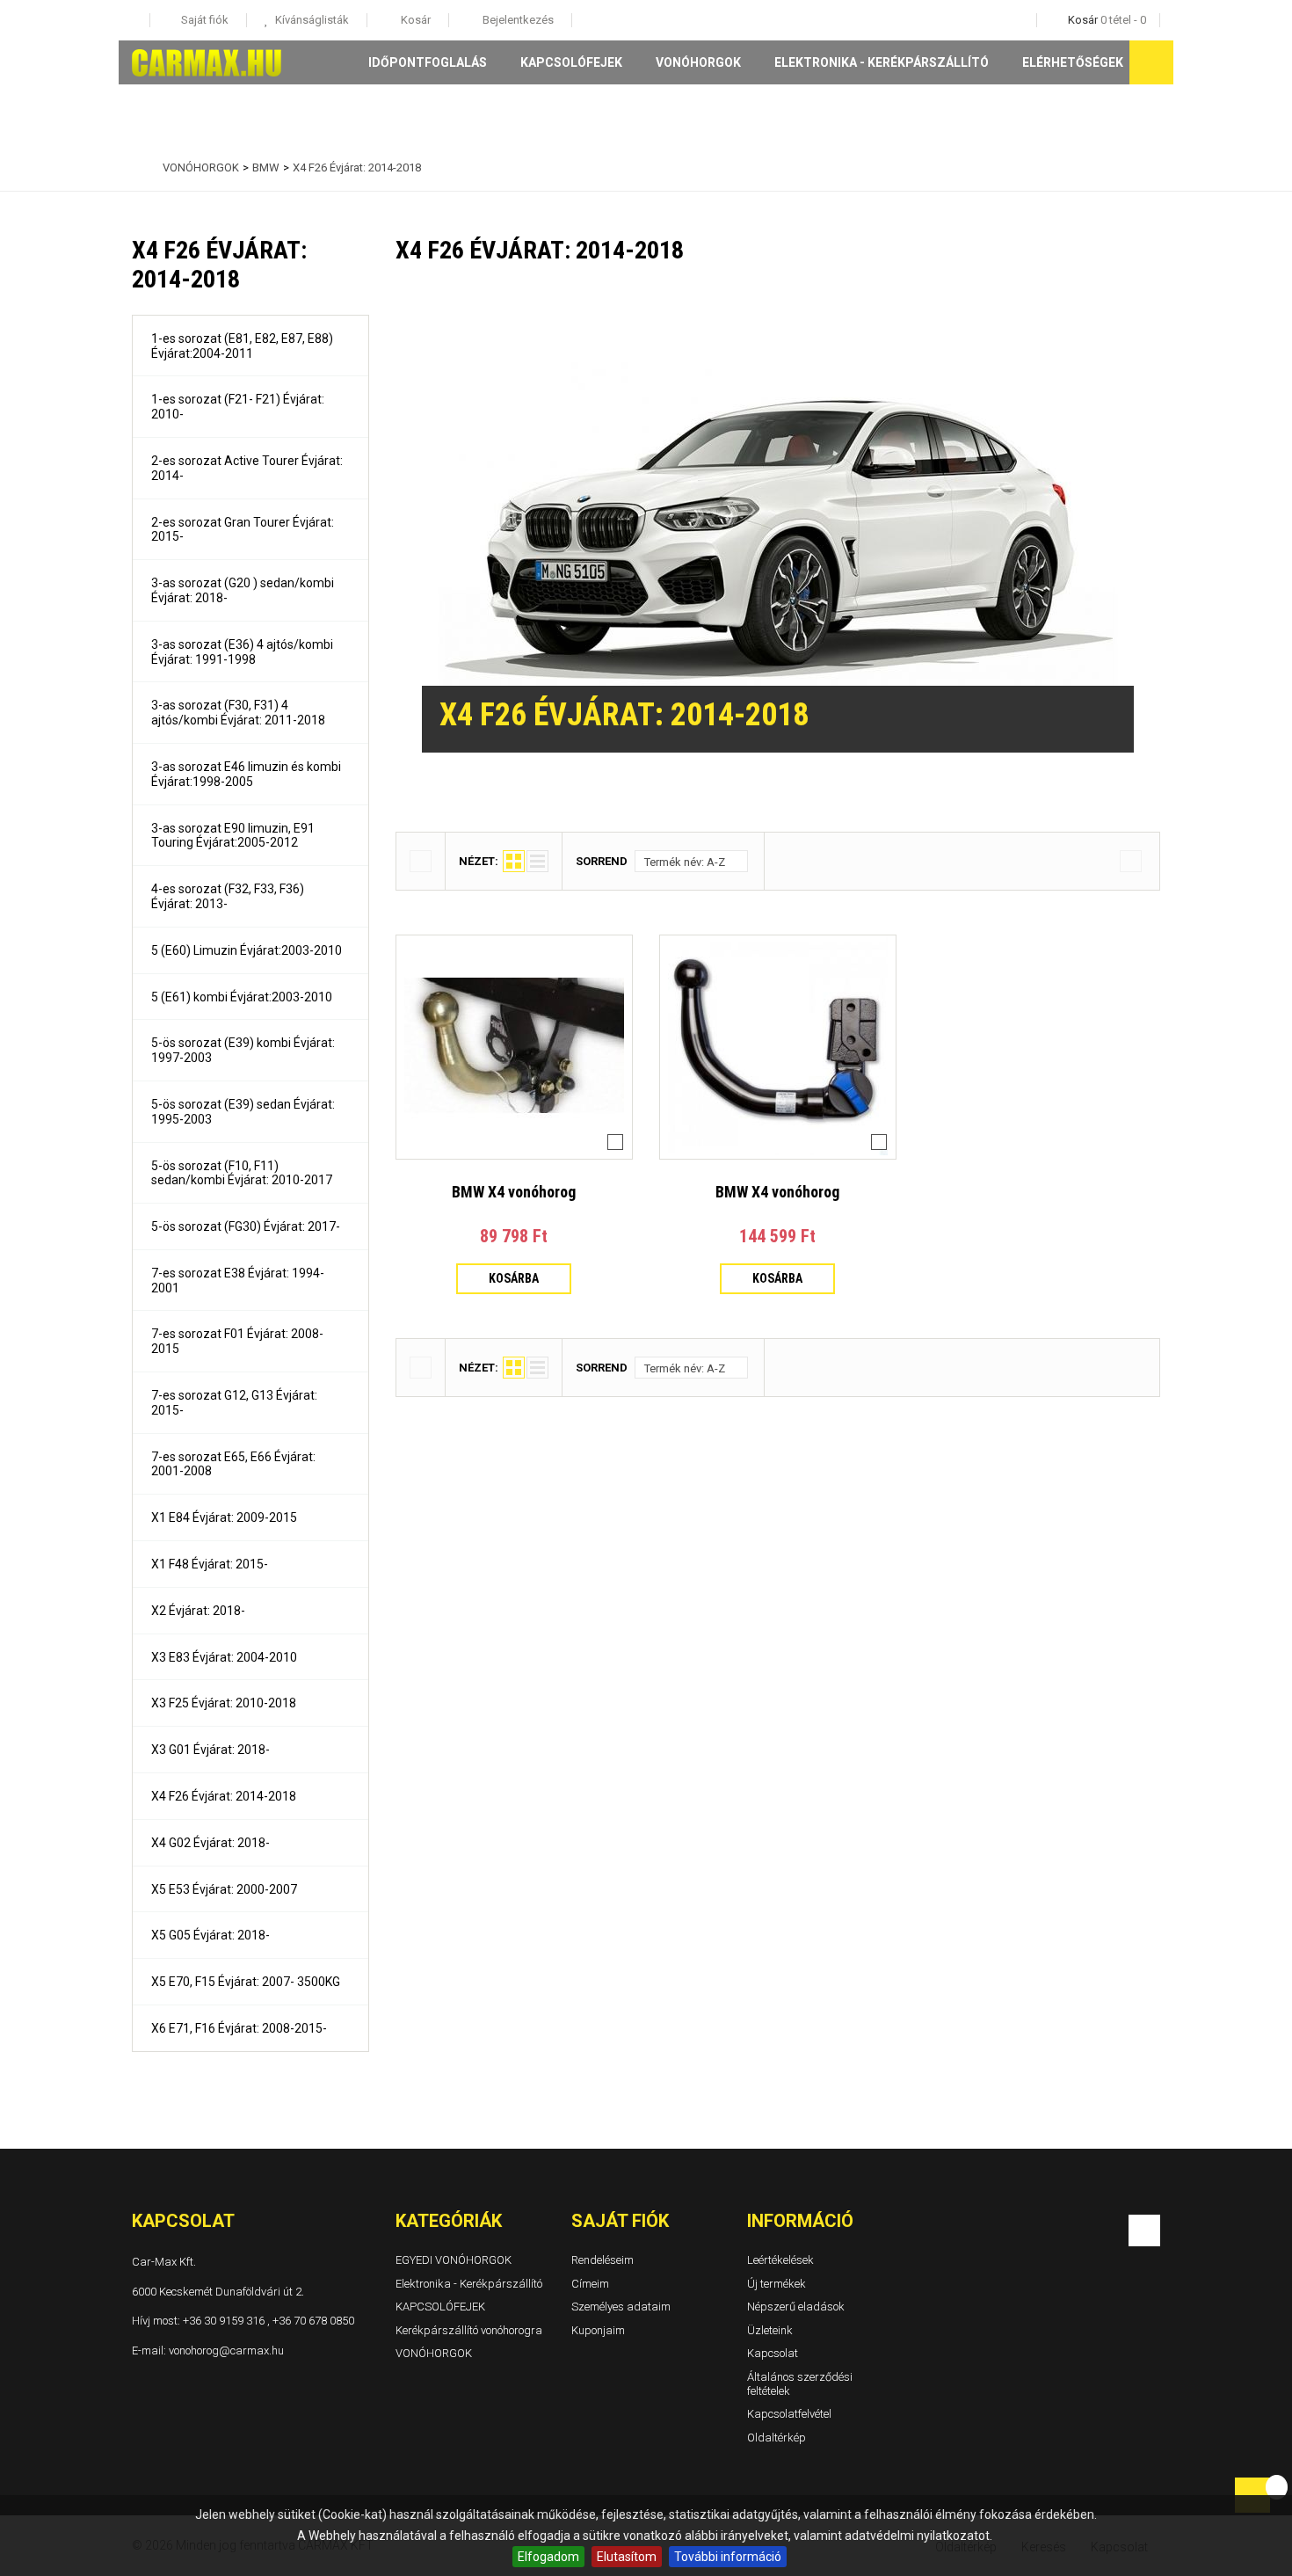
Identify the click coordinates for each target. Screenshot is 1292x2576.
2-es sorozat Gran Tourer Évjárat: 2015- (243, 530)
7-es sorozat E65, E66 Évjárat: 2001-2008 (233, 1464)
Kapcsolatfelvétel (789, 2414)
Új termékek (777, 2283)
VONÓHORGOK (698, 62)
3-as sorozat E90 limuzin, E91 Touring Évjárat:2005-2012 (233, 836)
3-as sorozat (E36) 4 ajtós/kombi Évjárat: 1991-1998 (242, 652)
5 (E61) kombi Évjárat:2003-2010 (242, 997)
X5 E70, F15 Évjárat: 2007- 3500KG (246, 1982)
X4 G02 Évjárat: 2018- (210, 1843)
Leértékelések (780, 2260)
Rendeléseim (602, 2260)
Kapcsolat (773, 2353)
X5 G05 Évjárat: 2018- (210, 1935)
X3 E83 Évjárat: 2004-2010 (224, 1657)
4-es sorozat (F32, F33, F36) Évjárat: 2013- (228, 896)
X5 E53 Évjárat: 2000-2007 (224, 1889)
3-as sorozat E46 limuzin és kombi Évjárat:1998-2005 (246, 774)
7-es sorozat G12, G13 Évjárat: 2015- (234, 1403)
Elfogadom (548, 2557)
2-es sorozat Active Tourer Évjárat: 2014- (247, 468)
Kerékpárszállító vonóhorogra (469, 2330)
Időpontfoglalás (428, 62)
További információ (728, 2557)
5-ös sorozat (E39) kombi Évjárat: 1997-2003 (243, 1050)
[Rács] (514, 861)
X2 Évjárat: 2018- (198, 1611)
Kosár (414, 20)
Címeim (590, 2283)
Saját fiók (620, 2221)
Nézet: (479, 861)
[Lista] (537, 861)
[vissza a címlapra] (136, 168)
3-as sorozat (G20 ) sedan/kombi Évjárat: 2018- (243, 590)
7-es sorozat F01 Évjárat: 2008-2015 (237, 1341)
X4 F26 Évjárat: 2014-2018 (224, 1796)
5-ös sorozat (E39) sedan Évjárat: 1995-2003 (243, 1112)
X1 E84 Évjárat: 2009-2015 (224, 1517)
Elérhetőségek (1073, 62)
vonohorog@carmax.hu (226, 2350)
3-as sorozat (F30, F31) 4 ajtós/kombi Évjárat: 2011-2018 (238, 713)
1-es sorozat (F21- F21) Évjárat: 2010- (238, 407)
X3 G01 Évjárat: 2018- (210, 1750)
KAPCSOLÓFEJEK (571, 62)
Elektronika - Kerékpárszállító (882, 62)
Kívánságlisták (311, 20)
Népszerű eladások (796, 2307)
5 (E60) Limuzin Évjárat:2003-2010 (247, 950)
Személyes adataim (621, 2307)
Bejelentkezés (517, 20)
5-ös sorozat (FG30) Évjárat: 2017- (246, 1226)
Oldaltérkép (777, 2438)
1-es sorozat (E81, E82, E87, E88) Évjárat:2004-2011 (242, 346)
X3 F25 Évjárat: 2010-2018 (224, 1703)
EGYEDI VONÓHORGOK (454, 2260)
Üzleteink (770, 2330)
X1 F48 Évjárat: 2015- (210, 1564)
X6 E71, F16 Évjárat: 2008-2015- (239, 2028)
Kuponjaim (598, 2330)
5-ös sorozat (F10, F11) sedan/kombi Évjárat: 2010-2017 (242, 1173)
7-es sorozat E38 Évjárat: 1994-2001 (238, 1281)
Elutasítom (627, 2557)
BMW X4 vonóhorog (514, 1192)
